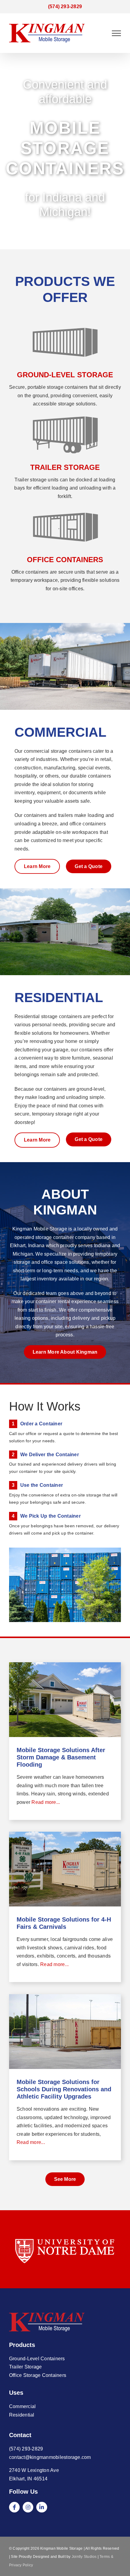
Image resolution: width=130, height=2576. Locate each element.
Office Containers (65, 560)
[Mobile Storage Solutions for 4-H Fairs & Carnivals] (65, 1869)
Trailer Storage (65, 467)
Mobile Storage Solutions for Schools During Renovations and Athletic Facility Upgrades (64, 2089)
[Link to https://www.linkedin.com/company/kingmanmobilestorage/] (42, 2507)
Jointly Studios (84, 2557)
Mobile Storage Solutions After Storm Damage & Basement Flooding (61, 1757)
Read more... (45, 1802)
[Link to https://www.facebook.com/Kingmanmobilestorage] (14, 2507)
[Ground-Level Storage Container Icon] (65, 361)
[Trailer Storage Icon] (65, 453)
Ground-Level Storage (65, 375)
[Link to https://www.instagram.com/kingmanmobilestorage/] (28, 2507)
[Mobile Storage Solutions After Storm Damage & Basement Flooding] (65, 1700)
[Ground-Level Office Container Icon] (65, 546)
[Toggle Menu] (116, 33)
